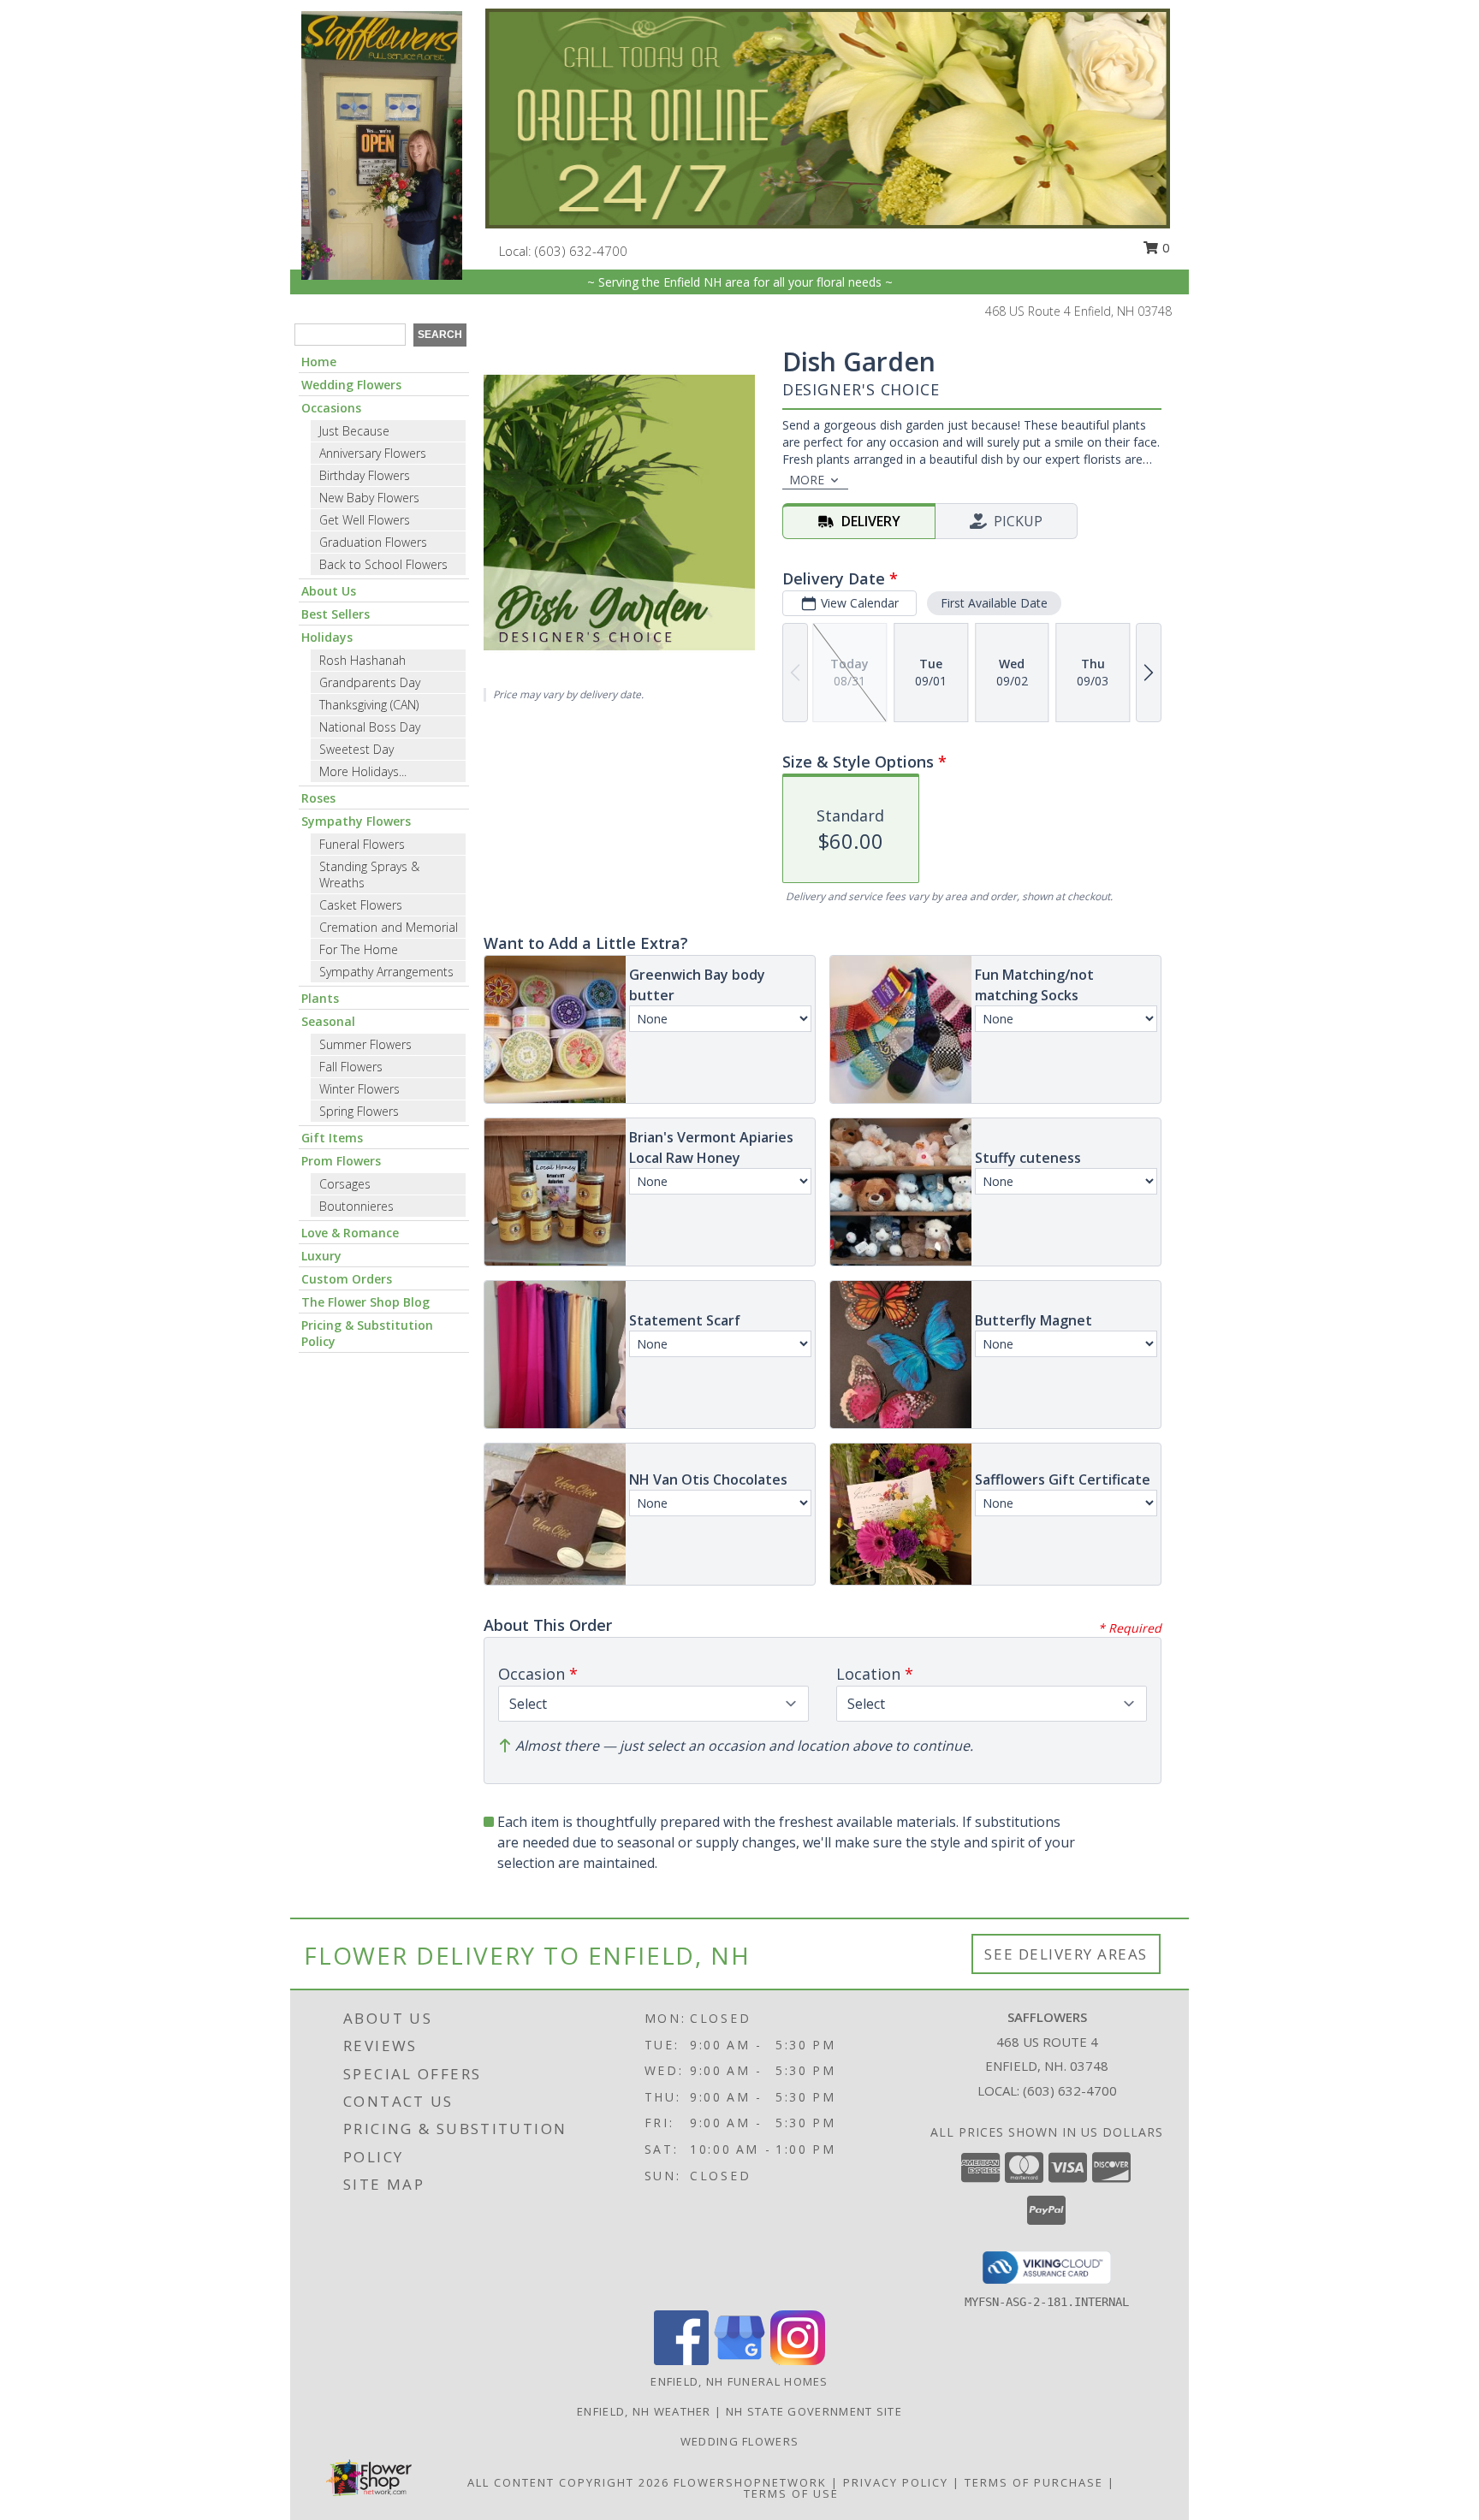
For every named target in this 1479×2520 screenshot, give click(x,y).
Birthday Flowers (365, 475)
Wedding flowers (740, 2441)
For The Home (359, 949)
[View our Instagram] (798, 2360)
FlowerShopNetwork (750, 2482)
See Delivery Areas (1066, 1954)
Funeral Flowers (362, 844)
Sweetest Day (356, 749)
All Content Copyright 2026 (568, 2482)
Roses (318, 798)
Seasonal (328, 1021)
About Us (329, 591)
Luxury (321, 1256)
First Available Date (994, 603)
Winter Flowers (359, 1089)
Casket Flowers (361, 905)
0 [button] (1164, 247)
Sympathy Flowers (356, 821)
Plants (320, 998)
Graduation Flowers (373, 542)
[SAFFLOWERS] (382, 144)
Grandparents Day (370, 682)
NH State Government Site (814, 2411)
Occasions (331, 408)
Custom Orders (347, 1279)
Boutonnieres (356, 1206)
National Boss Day (370, 727)
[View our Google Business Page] (739, 2360)
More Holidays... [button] (363, 771)
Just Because (354, 431)
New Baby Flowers (369, 498)
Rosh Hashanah (362, 660)
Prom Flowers (341, 1161)
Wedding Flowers (351, 385)
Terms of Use (791, 2493)
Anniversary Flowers (373, 453)
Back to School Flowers (383, 564)
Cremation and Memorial (389, 927)
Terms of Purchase (1034, 2482)
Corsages (345, 1184)
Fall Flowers (351, 1067)
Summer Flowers (365, 1044)
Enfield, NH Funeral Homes (739, 2381)
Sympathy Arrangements (386, 972)
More (807, 480)
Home (319, 362)
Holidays (327, 637)
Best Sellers (336, 614)
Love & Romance (350, 1233)
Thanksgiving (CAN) (369, 705)
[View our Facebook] (681, 2360)
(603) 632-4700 (581, 251)
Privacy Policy (896, 2482)
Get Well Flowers (365, 520)
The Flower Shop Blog (365, 1302)
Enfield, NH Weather (644, 2411)
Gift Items (332, 1138)
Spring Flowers (359, 1111)
